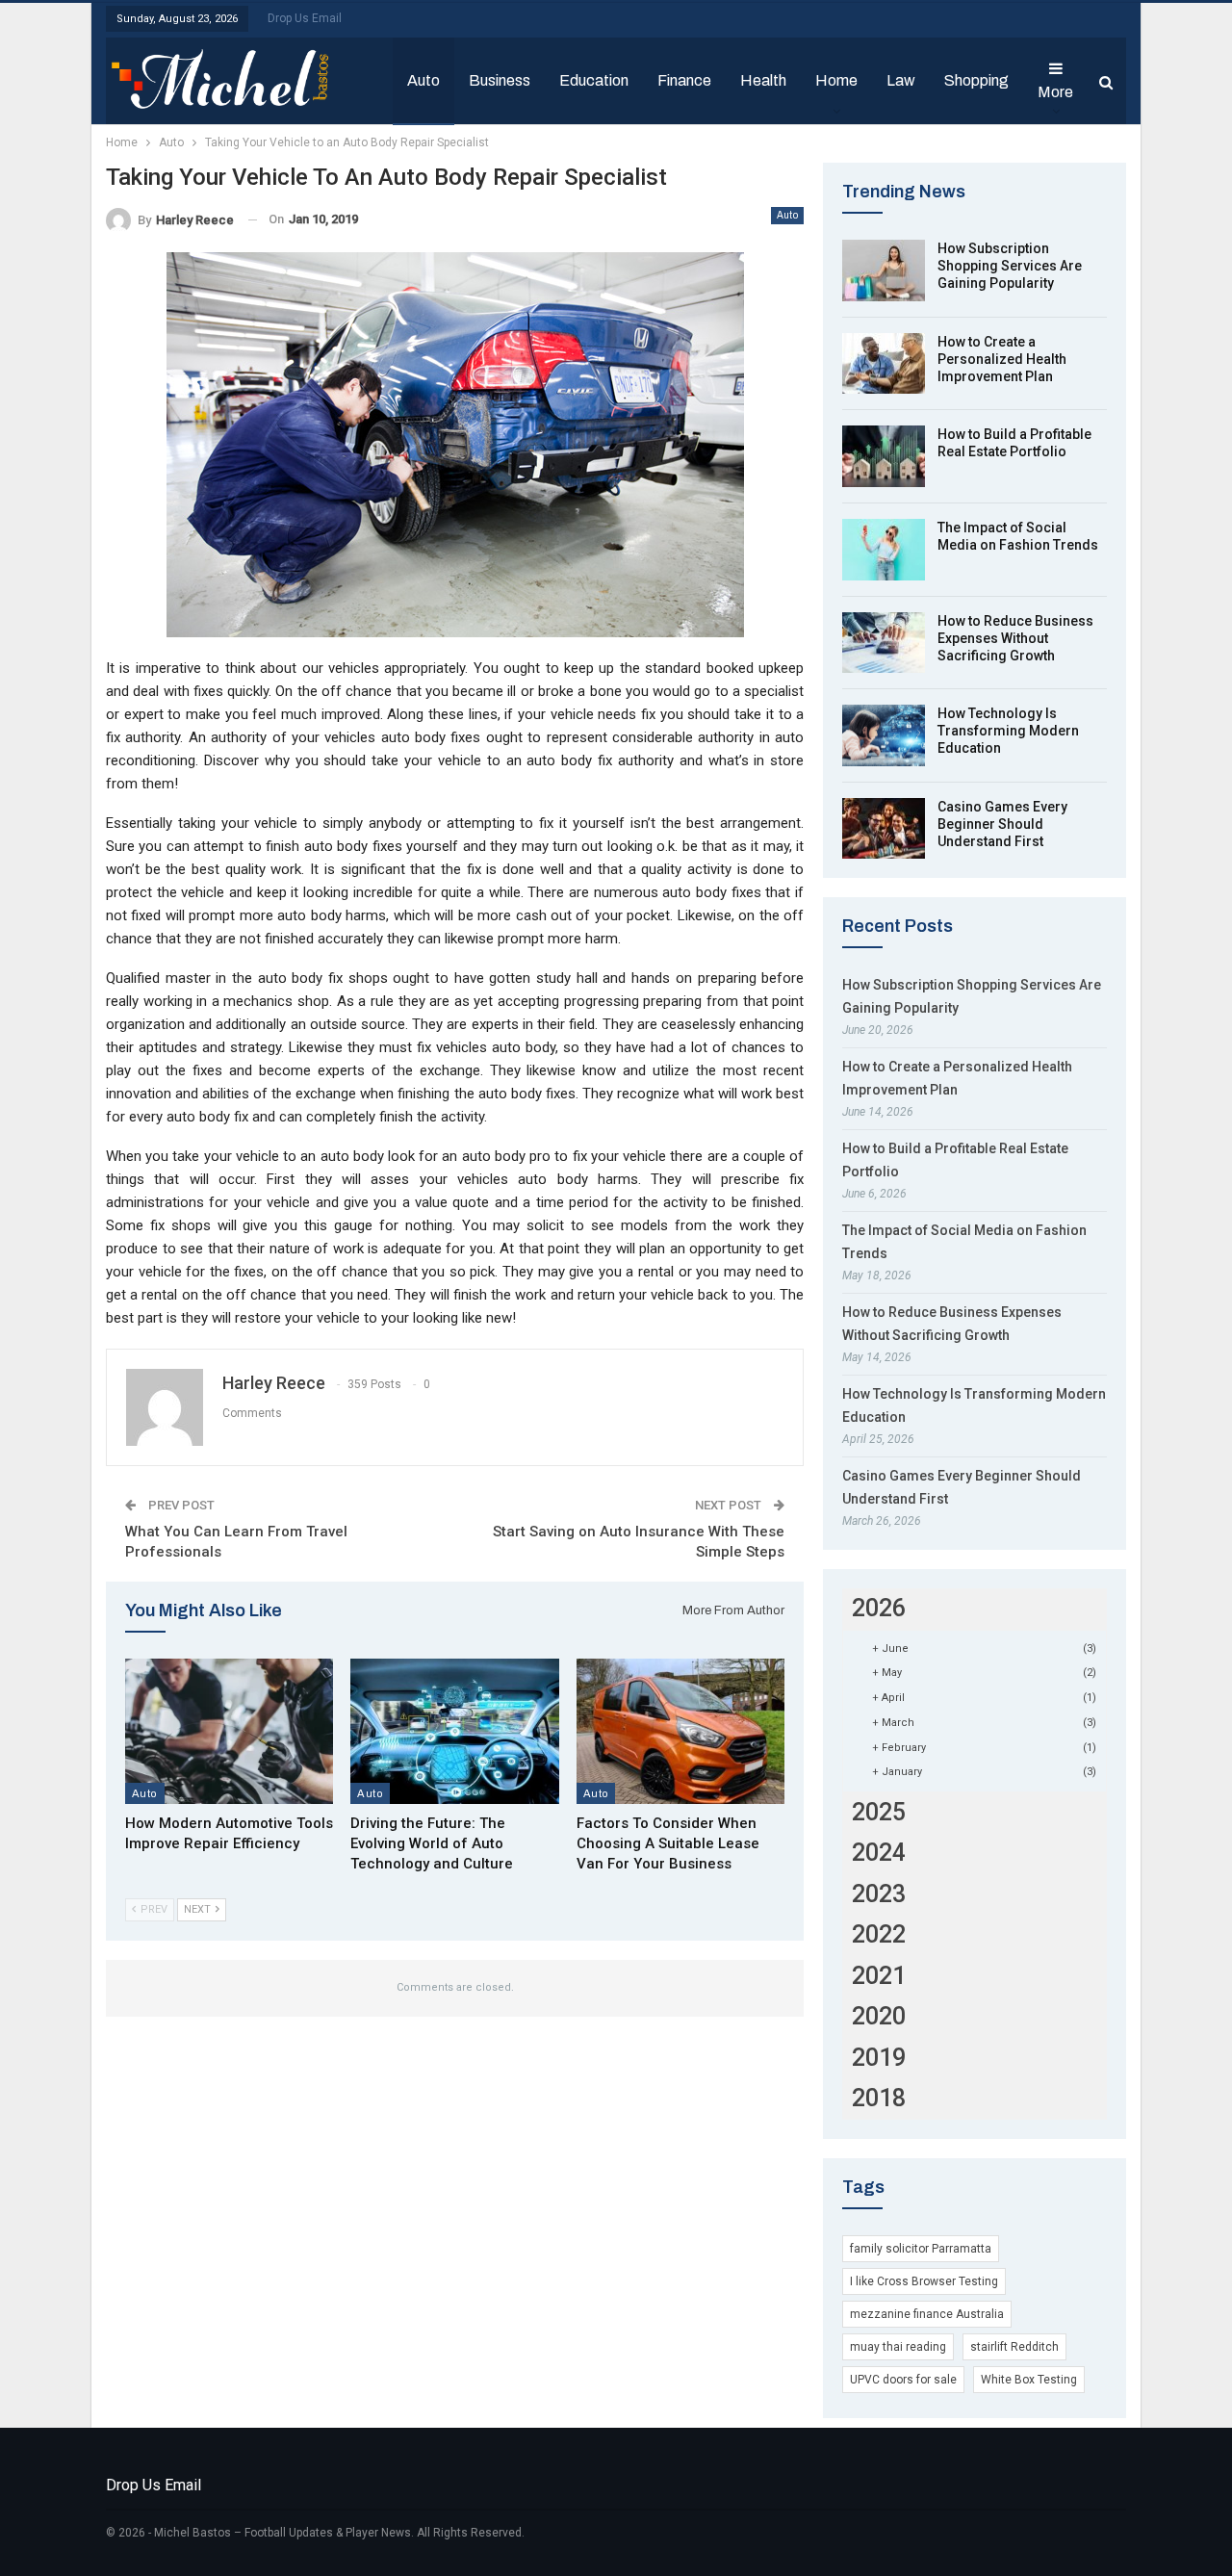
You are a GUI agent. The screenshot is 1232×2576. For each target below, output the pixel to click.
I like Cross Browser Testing (924, 2281)
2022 (879, 1934)
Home (836, 80)
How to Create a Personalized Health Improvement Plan (1002, 359)
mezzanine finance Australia (927, 2314)
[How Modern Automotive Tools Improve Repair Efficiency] (229, 1731)
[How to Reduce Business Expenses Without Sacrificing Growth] (884, 643)
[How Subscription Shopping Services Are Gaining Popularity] (884, 270)
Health (763, 80)
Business (500, 80)
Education (594, 80)
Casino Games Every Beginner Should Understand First (1002, 824)
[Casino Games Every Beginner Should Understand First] (884, 829)
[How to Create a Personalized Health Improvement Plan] (884, 364)
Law (901, 80)
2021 (879, 1976)
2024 (879, 1853)
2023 (879, 1894)
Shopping (976, 80)
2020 (879, 2016)
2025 (879, 1812)
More (1055, 92)
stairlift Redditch (1014, 2347)
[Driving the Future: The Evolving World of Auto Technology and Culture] (454, 1731)
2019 (879, 2058)
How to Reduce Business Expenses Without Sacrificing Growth (1015, 638)
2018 (879, 2098)
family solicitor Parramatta (921, 2249)
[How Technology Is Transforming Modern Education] (884, 735)
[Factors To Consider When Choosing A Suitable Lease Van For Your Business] (680, 1731)
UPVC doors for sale (903, 2380)
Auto (423, 80)
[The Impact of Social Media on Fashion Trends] (884, 550)
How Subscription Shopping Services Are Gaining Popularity (1010, 266)
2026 (879, 1608)
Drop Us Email (305, 18)
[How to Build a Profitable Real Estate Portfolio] (884, 456)
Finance (684, 80)
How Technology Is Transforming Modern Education (1008, 731)
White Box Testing (1029, 2380)
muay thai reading (898, 2347)
